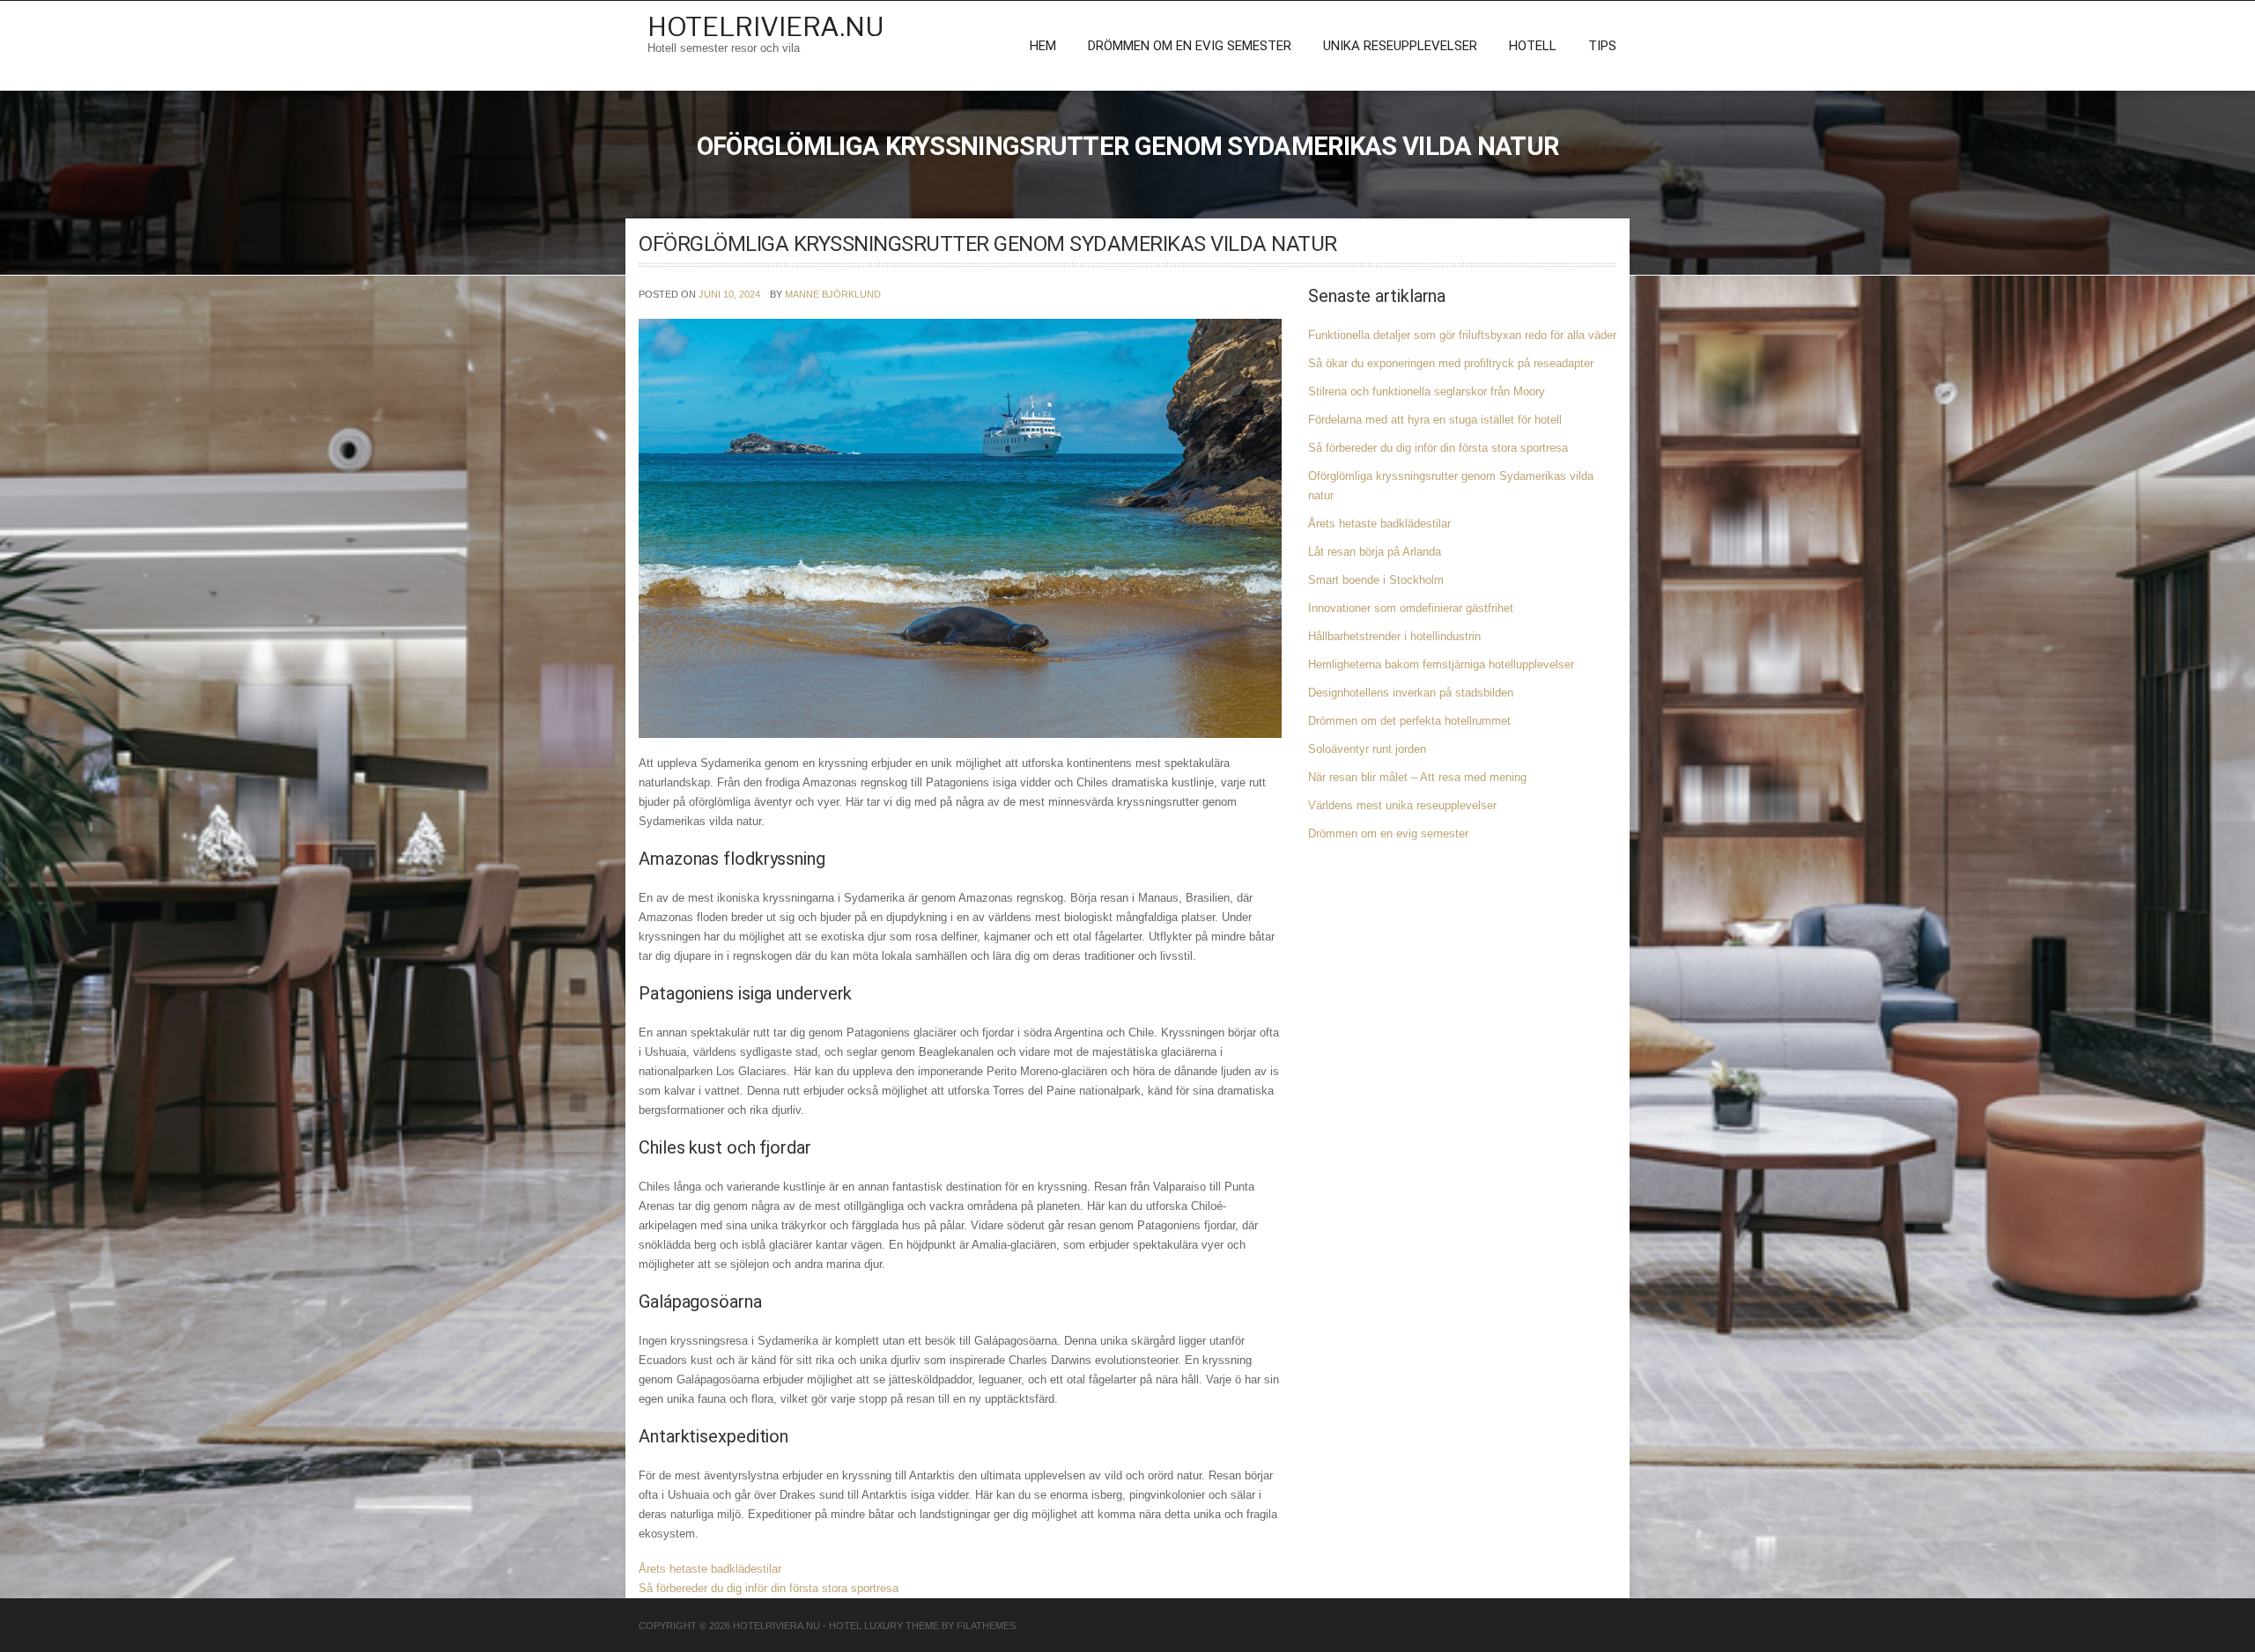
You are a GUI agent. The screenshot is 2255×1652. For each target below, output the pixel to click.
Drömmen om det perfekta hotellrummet (1409, 721)
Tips (1602, 46)
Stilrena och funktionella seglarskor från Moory (1427, 391)
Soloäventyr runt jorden (1367, 749)
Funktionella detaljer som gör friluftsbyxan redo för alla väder (1462, 335)
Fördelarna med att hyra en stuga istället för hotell (1435, 420)
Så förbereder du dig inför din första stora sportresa (769, 1588)
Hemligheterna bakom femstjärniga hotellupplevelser (1441, 664)
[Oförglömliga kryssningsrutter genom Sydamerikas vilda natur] (960, 527)
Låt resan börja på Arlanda (1375, 552)
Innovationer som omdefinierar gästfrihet (1411, 608)
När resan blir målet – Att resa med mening (1417, 777)
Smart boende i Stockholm (1376, 580)
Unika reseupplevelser (1400, 46)
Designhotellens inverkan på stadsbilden (1411, 693)
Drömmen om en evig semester (1190, 46)
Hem (1043, 46)
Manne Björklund (833, 294)
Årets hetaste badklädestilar (710, 1569)
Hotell (1533, 46)
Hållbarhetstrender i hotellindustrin (1394, 636)
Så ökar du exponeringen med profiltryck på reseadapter (1451, 363)
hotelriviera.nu (766, 26)
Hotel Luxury (866, 1626)
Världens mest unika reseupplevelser (1402, 805)
